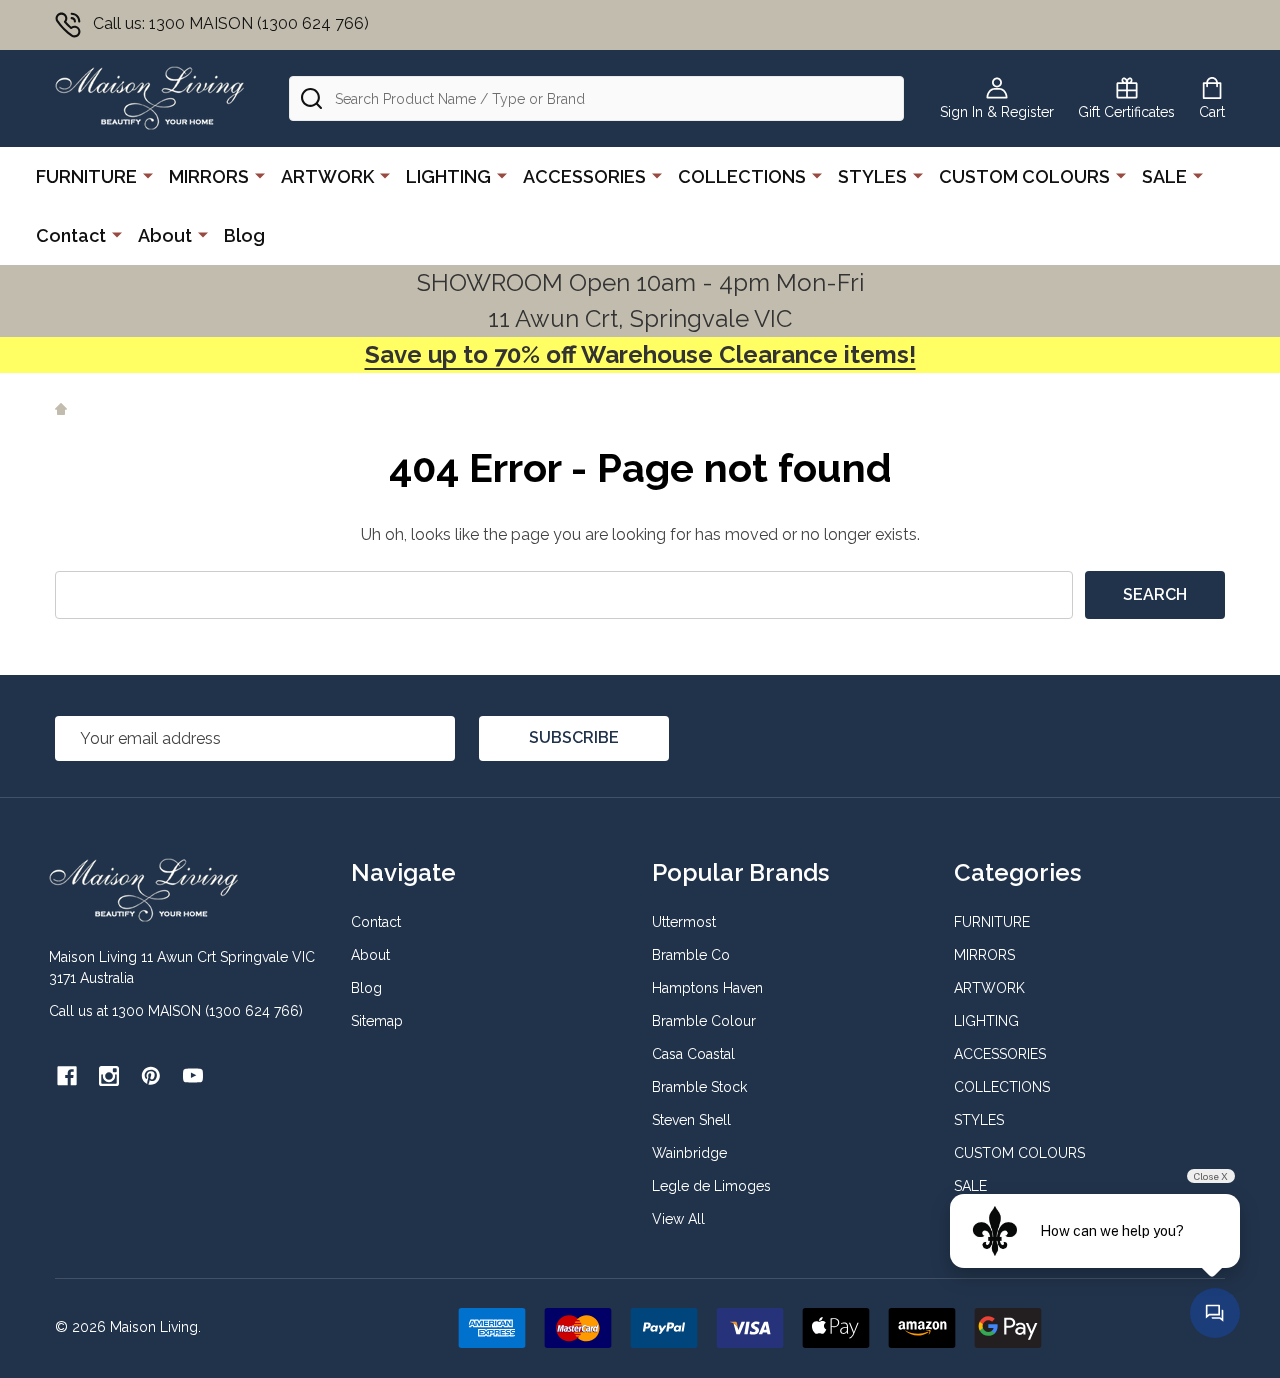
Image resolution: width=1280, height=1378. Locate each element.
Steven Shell (691, 1120)
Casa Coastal (693, 1054)
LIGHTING (448, 176)
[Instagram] (109, 1076)
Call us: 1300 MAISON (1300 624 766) (231, 23)
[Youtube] (193, 1076)
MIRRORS (209, 176)
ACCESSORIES (584, 176)
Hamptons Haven (707, 988)
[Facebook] (67, 1076)
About (165, 235)
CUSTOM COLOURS (1024, 176)
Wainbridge (689, 1153)
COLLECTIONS (742, 176)
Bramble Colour (704, 1021)
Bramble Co (691, 955)
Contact (71, 235)
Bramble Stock (699, 1087)
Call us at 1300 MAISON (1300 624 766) (176, 1011)
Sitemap (377, 1021)
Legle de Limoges (711, 1186)
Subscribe (574, 737)
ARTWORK (327, 176)
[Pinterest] (151, 1076)
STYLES (872, 176)
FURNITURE (86, 176)
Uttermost (684, 922)
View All (678, 1219)
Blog (244, 235)
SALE (1164, 176)
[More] (148, 175)
